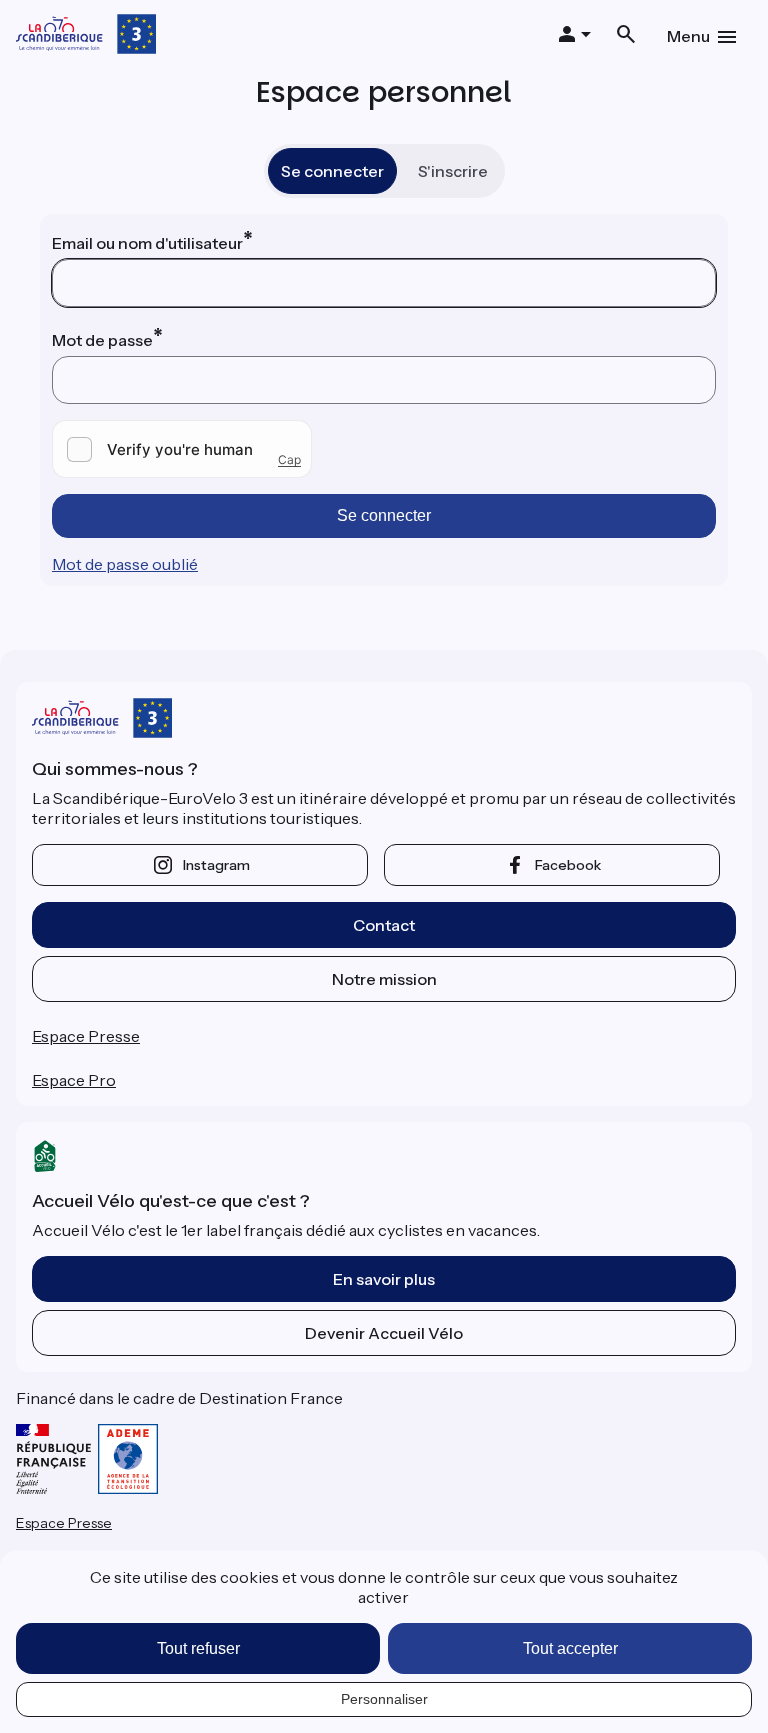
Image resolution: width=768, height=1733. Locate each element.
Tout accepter (570, 1648)
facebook (568, 865)
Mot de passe (102, 340)
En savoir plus (384, 1279)
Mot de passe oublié (125, 564)
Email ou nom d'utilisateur (147, 243)
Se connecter (332, 171)
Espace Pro (74, 1080)
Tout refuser (198, 1648)
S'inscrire (453, 171)
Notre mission (384, 979)
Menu (688, 36)
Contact (384, 925)
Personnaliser (384, 1699)
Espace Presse (86, 1036)
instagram (216, 865)
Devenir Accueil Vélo (384, 1333)
